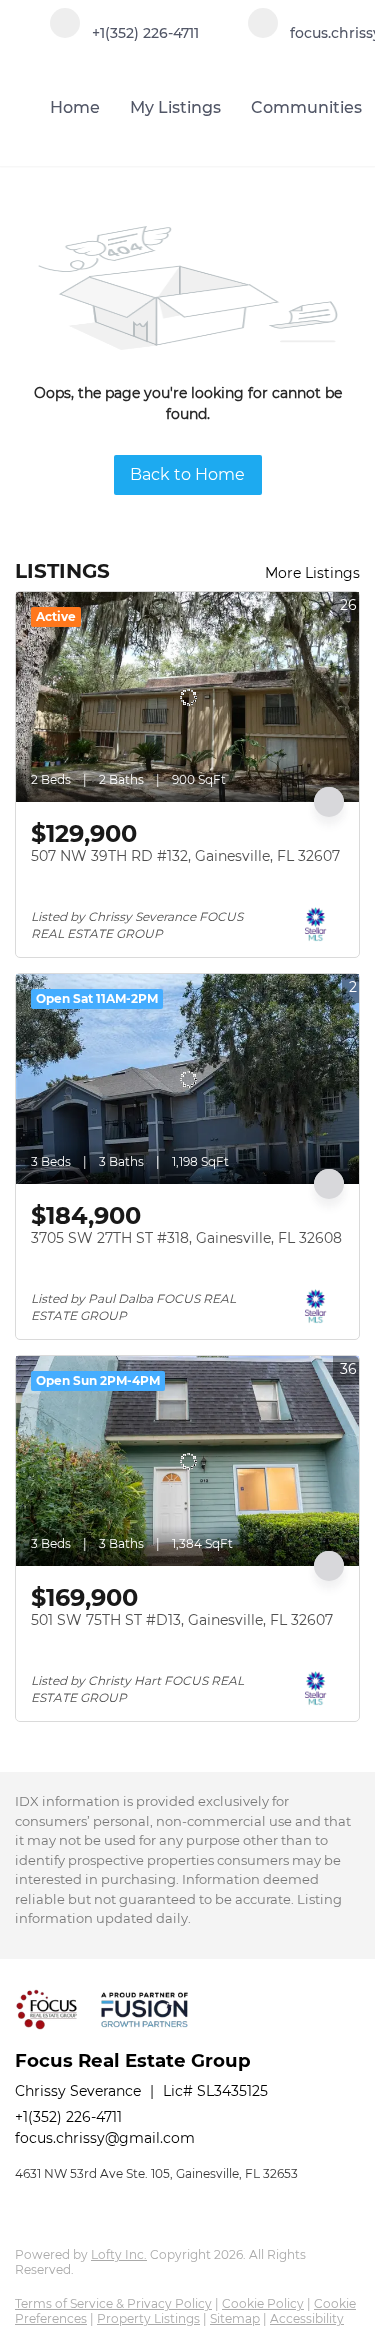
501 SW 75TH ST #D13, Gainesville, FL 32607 (182, 1620)
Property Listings (148, 2318)
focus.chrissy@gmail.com (105, 2138)
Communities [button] (306, 107)
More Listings (312, 573)
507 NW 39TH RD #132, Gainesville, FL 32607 (185, 856)
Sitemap (235, 2318)
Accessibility (307, 2318)
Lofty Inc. (119, 2254)
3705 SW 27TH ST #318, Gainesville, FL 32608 (186, 1238)
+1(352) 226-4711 (68, 2117)
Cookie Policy (263, 2303)
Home (75, 107)
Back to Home (187, 474)
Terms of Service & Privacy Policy (113, 2303)
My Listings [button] (175, 107)
